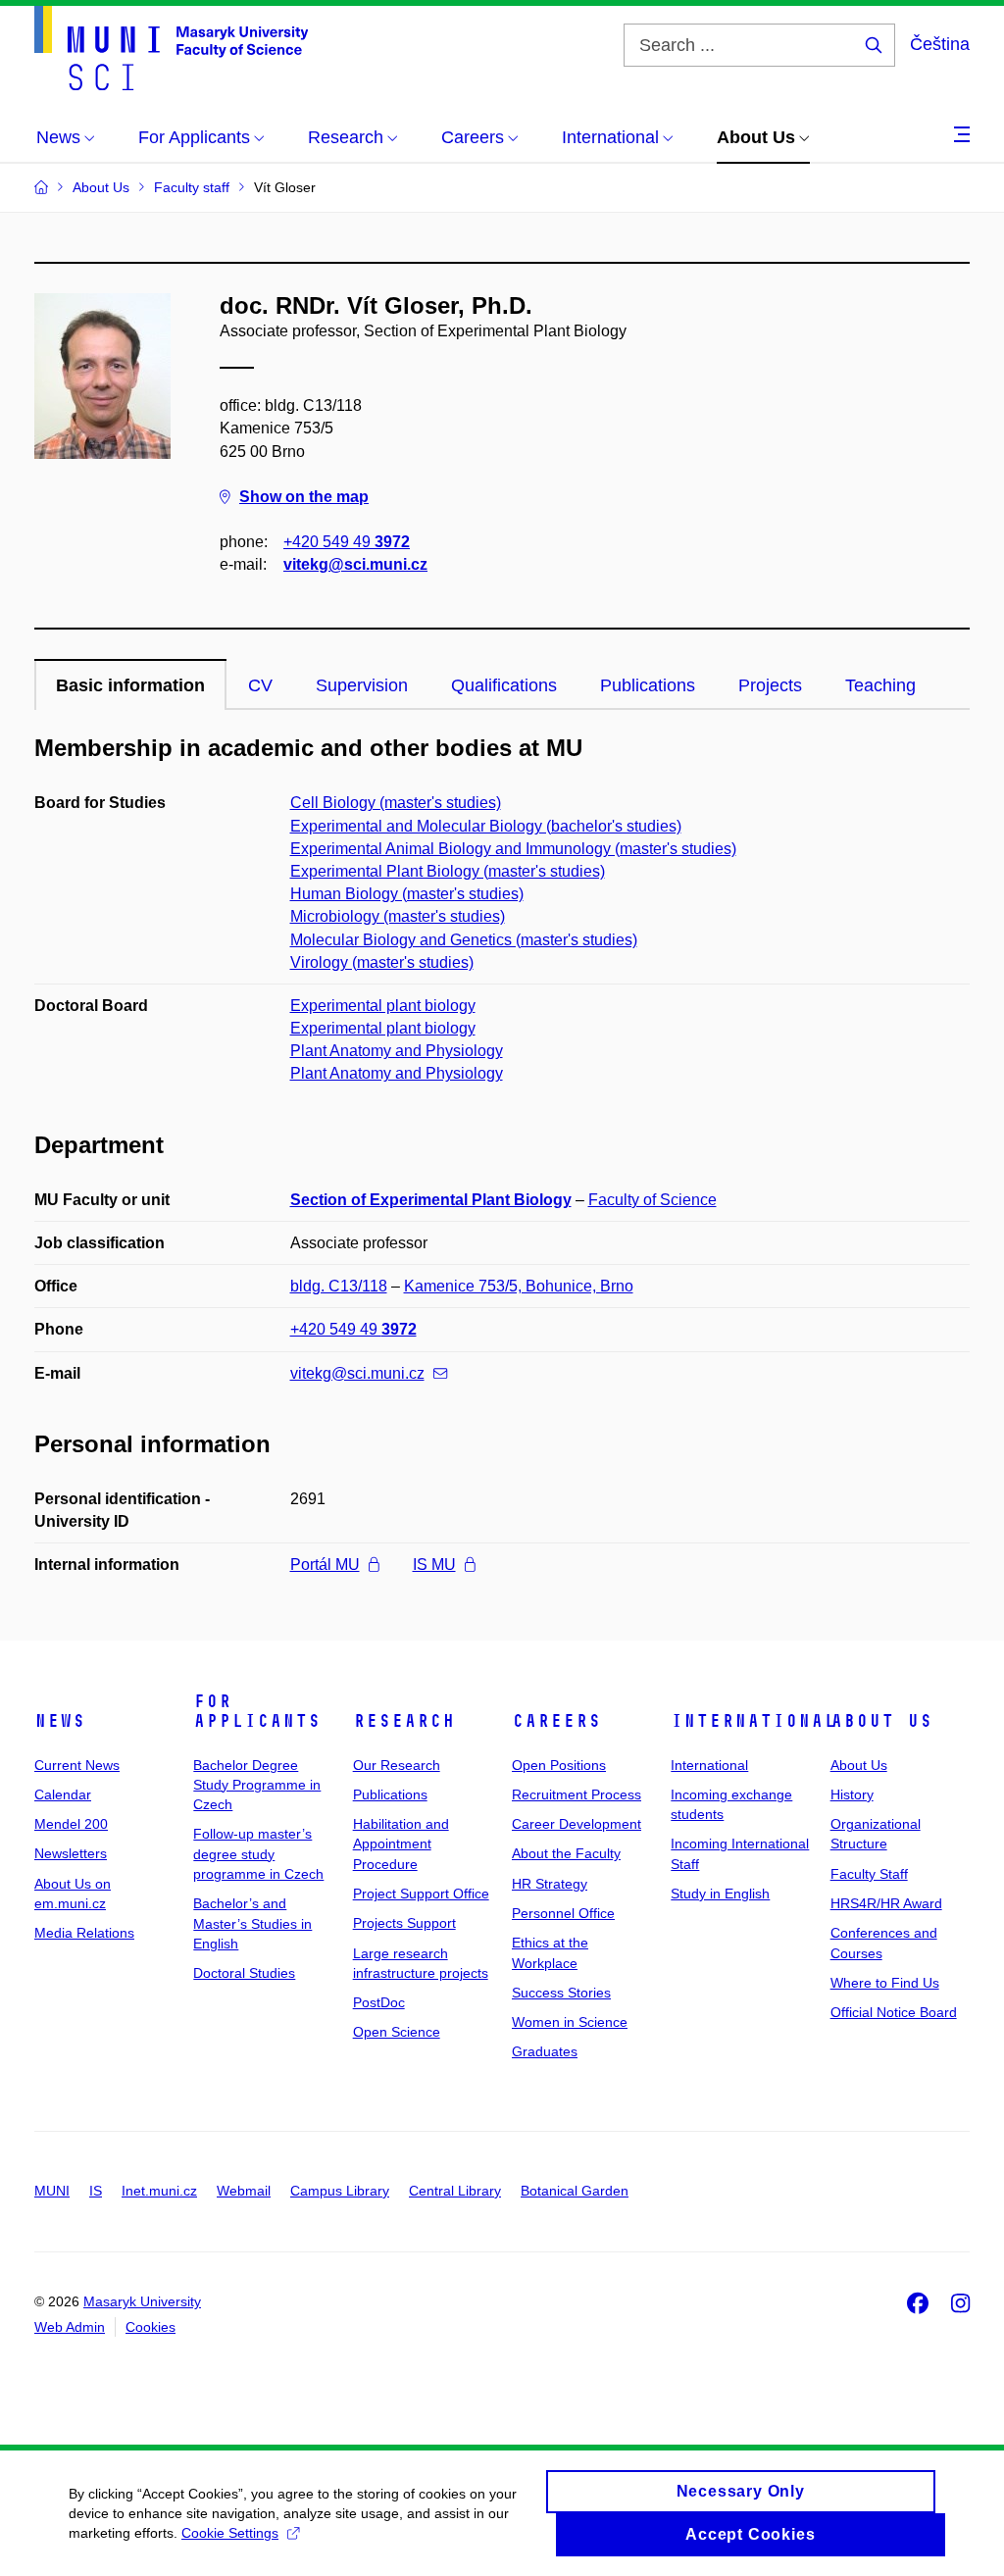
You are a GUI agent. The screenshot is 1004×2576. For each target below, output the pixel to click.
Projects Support (404, 1923)
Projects (770, 685)
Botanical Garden (575, 2191)
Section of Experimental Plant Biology (431, 1200)
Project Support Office (421, 1894)
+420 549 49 (347, 542)
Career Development (577, 1824)
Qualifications (504, 685)
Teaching (880, 685)
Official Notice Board (894, 2012)
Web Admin (70, 2327)
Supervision (362, 685)
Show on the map (304, 497)
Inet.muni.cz (159, 2191)
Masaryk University (142, 2301)
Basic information (130, 685)
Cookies (151, 2327)
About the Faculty (566, 1853)
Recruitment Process (577, 1794)
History (852, 1794)
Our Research (397, 1765)
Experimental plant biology (383, 1006)
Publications (648, 685)
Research (404, 1721)
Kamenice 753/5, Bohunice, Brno (519, 1286)
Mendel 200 (71, 1824)
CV (260, 685)
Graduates (545, 2051)
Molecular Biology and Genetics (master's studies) (464, 940)
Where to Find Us (885, 1983)
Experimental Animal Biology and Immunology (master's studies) (513, 849)
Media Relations (84, 1933)
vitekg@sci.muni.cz (355, 564)
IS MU (434, 1565)
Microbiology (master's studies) (398, 916)
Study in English (720, 1894)
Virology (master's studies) (382, 962)
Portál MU (325, 1565)
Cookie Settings (230, 2533)
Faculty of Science (653, 1200)
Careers (556, 1721)
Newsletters (71, 1853)
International (753, 1721)
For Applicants (257, 1711)
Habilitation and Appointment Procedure (401, 1844)
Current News (77, 1765)
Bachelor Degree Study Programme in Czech (257, 1785)
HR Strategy (550, 1884)
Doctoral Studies (244, 1973)
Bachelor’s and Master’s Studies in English (252, 1923)
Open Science (397, 2032)
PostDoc (379, 2002)
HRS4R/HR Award (886, 1903)
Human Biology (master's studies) (407, 894)
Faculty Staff (869, 1874)
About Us (881, 1721)
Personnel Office (563, 1913)
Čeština (940, 44)
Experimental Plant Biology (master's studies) (448, 871)
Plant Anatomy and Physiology (397, 1051)
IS (96, 2191)
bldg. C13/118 (339, 1286)
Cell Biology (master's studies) (396, 803)
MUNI (52, 2191)
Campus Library (340, 2191)
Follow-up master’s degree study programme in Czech (258, 1854)
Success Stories (561, 1993)
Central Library (455, 2191)
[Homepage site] (171, 48)
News (60, 1721)
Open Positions (559, 1765)
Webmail (244, 2191)
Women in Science (570, 2022)
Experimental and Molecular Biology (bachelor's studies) (486, 826)
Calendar (63, 1794)
